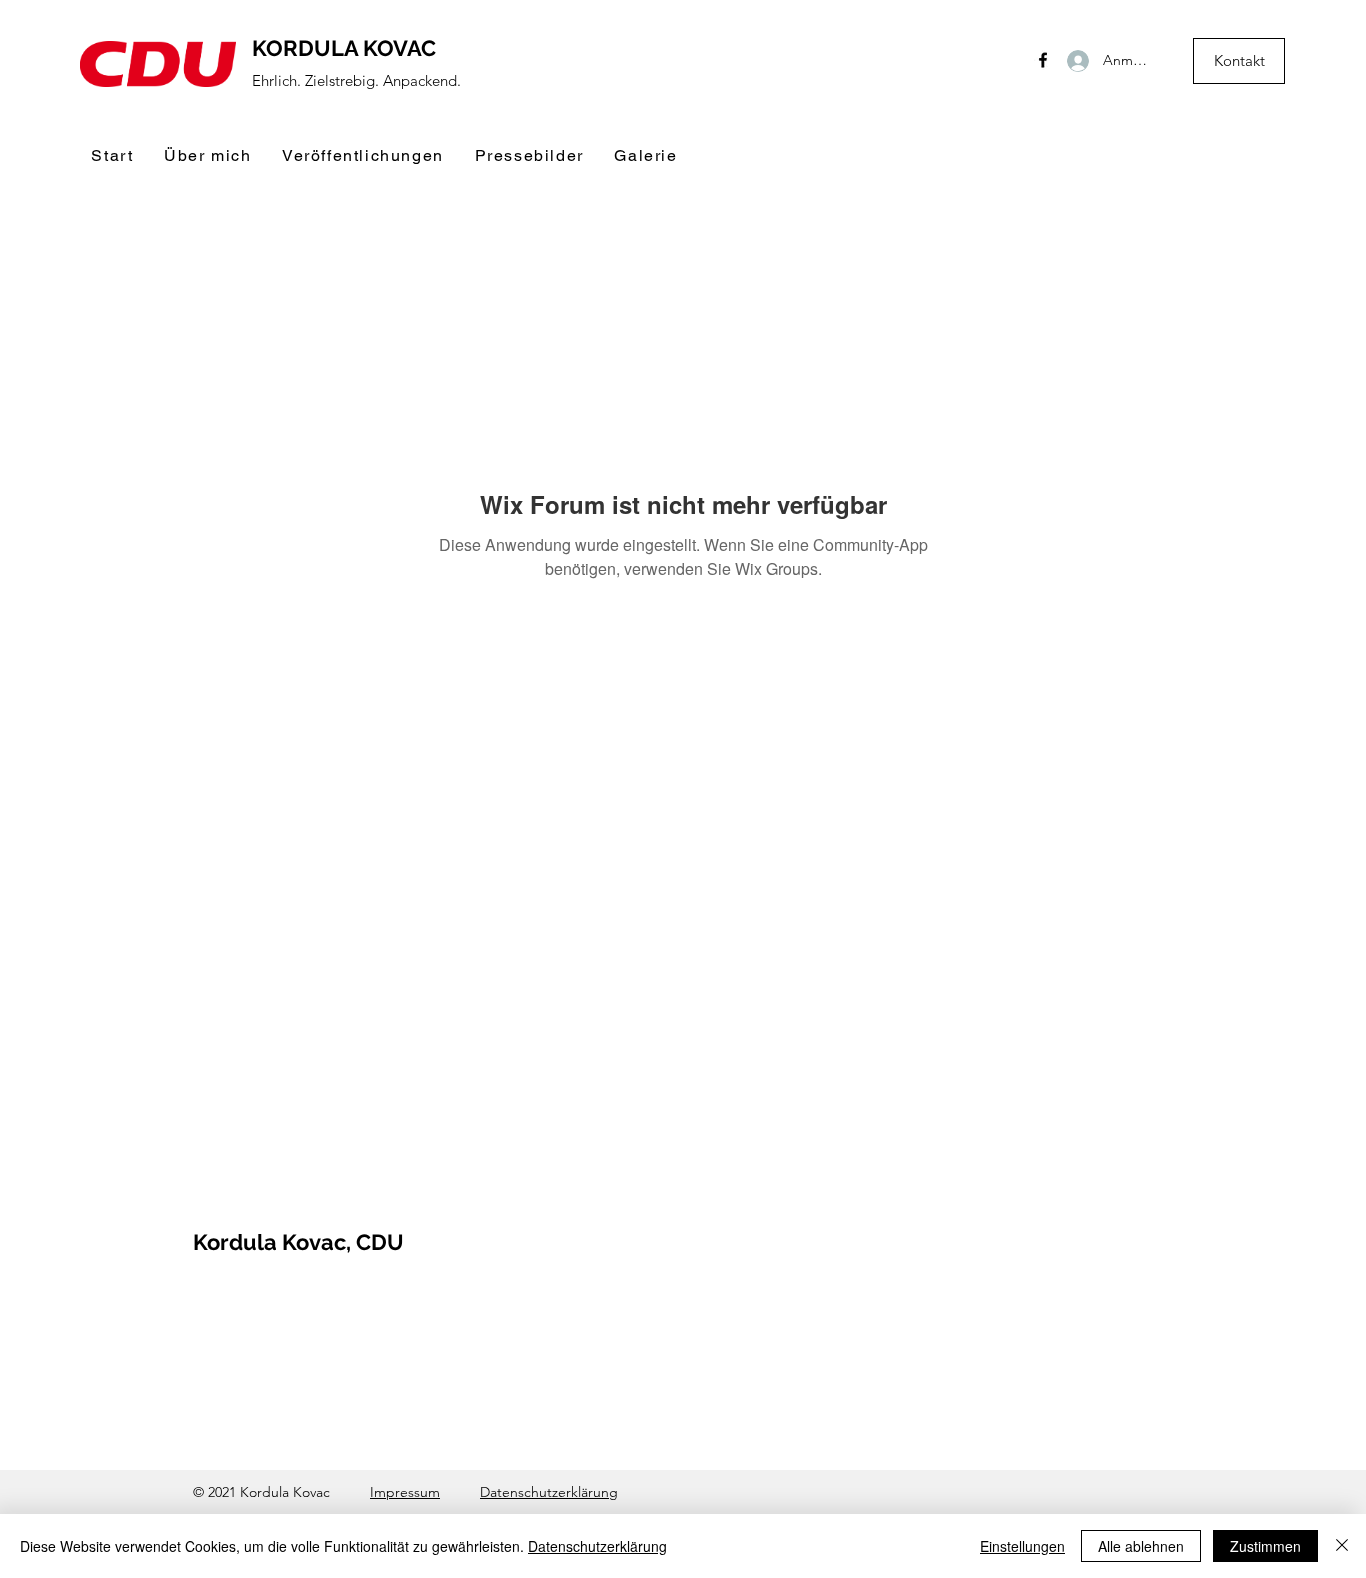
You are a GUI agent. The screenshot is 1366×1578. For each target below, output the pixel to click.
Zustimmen (1265, 1546)
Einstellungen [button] (1022, 1546)
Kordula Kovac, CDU (298, 1242)
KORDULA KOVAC (344, 48)
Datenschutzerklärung (549, 1492)
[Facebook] (1043, 60)
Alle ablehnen (1141, 1546)
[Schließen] (1342, 1546)
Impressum (405, 1492)
